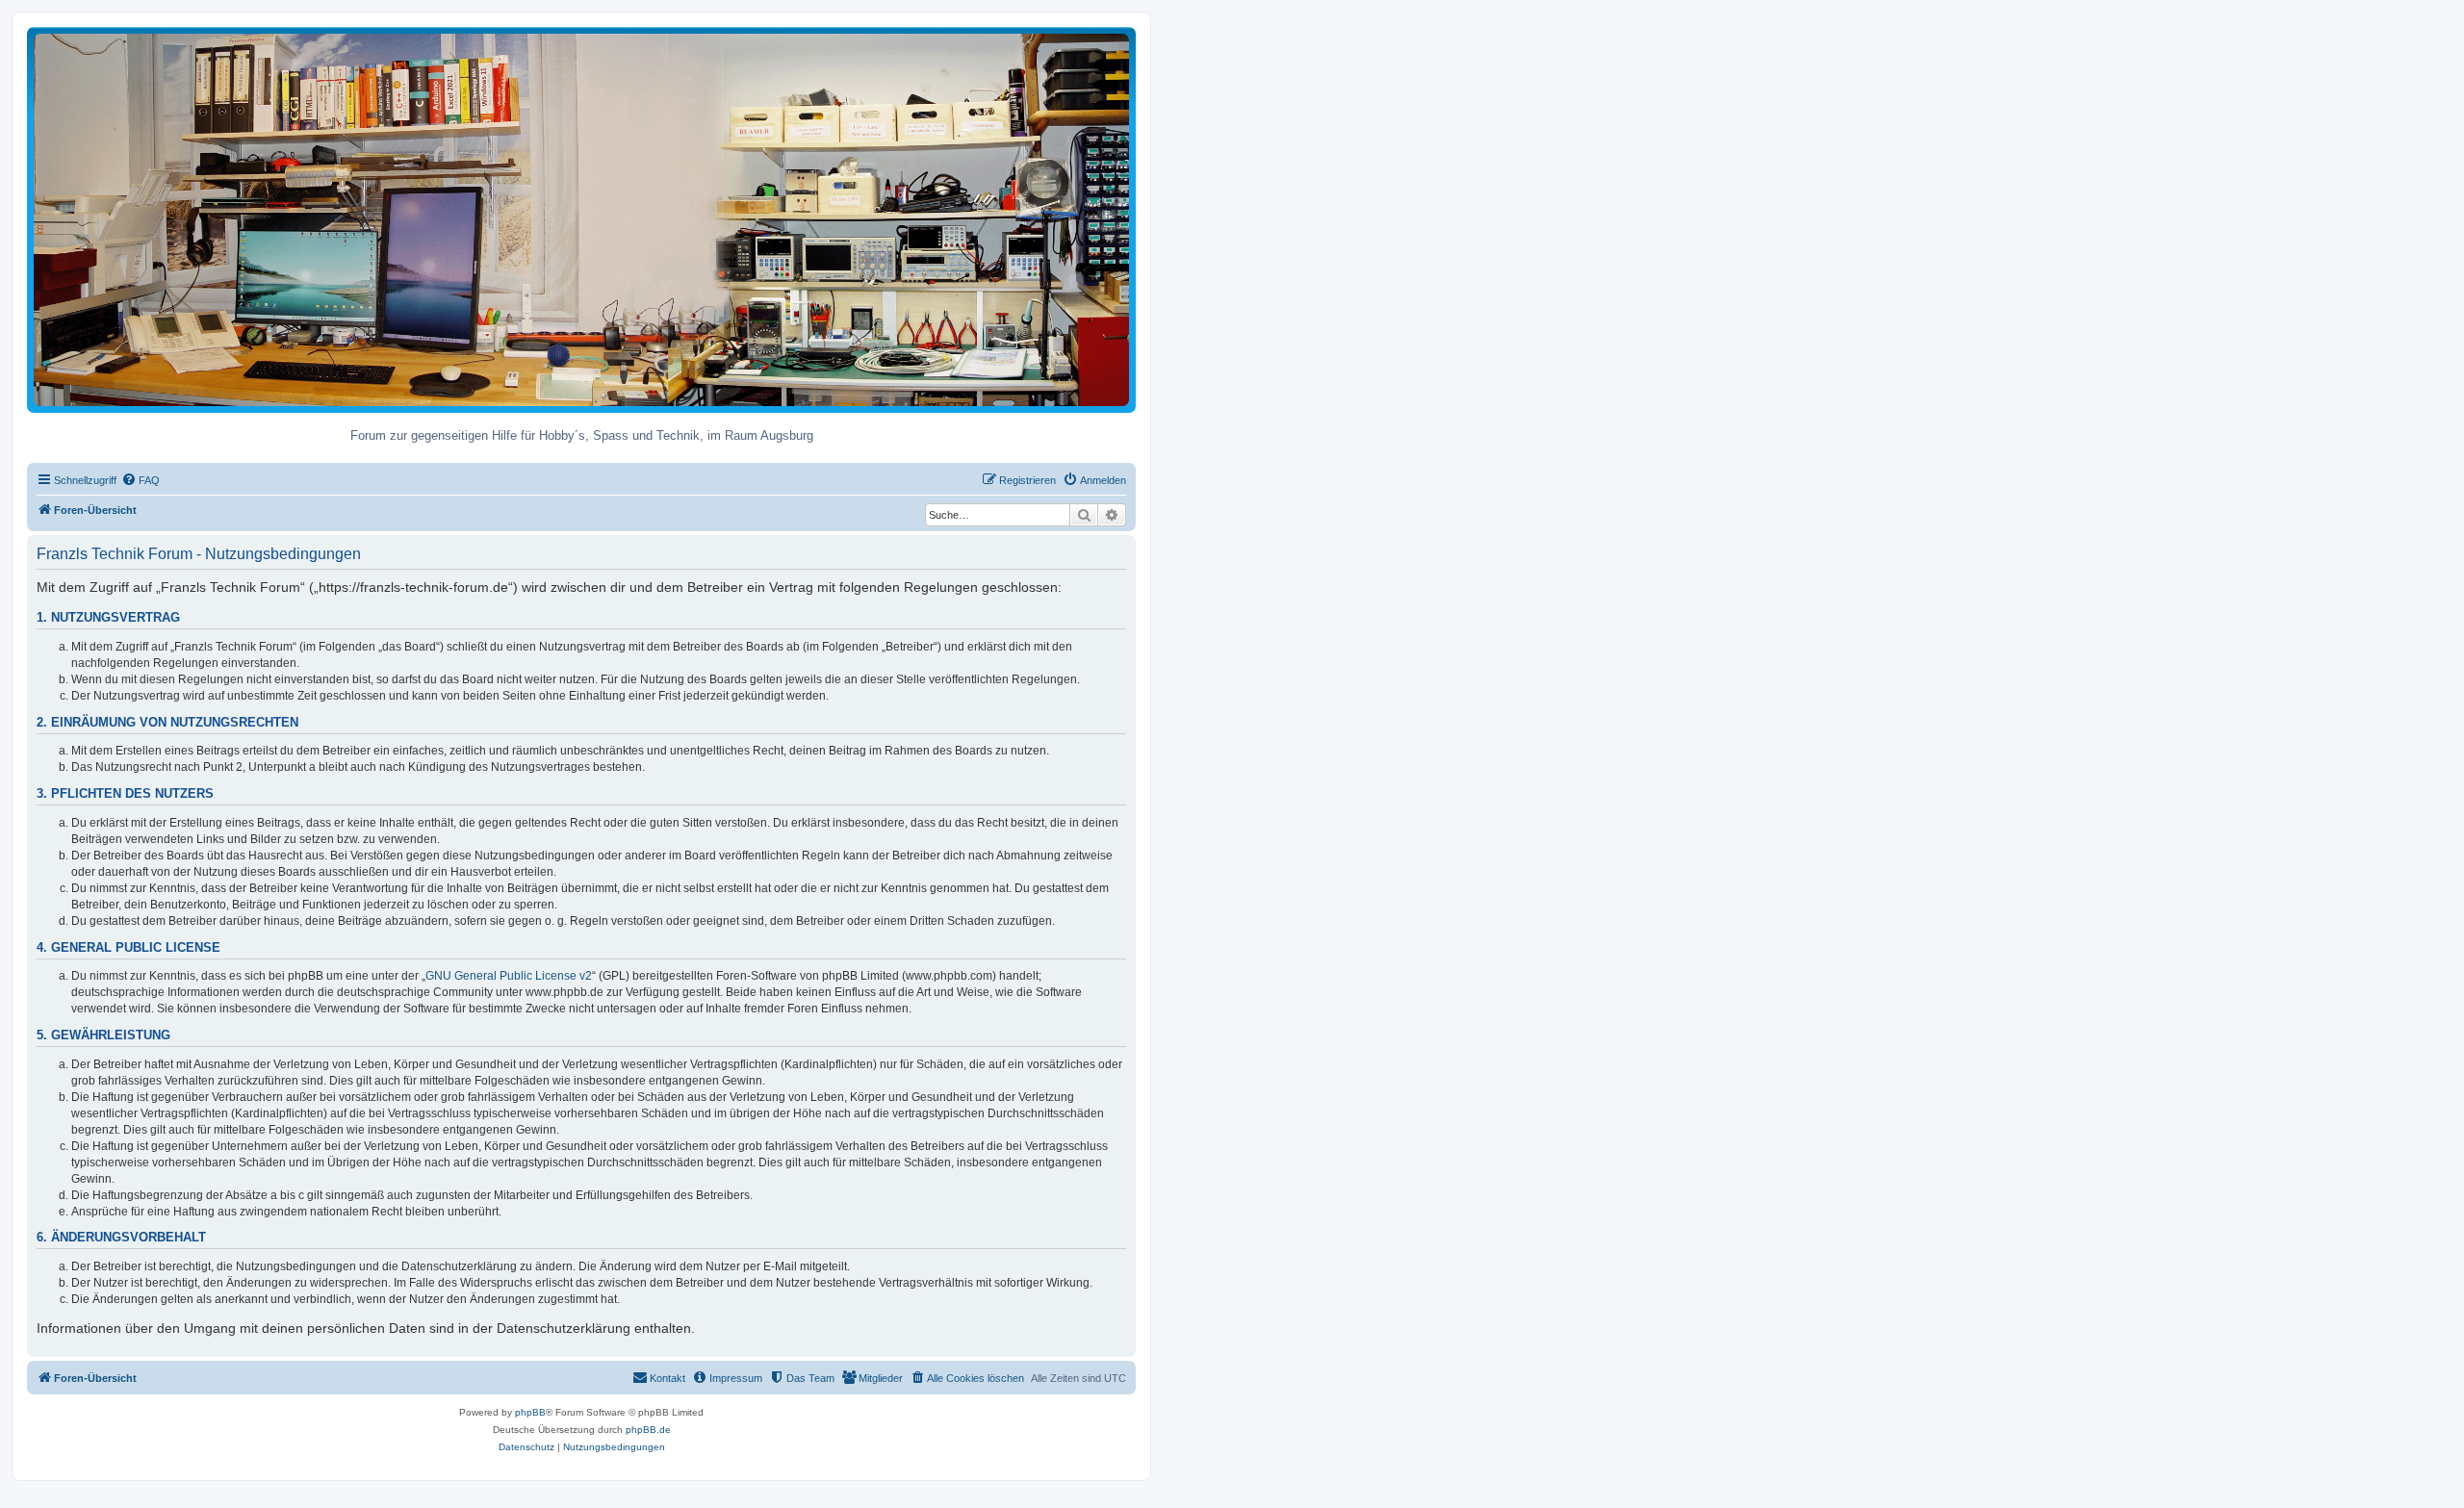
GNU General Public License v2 (509, 976)
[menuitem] (141, 480)
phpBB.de (648, 1430)
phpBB (530, 1412)
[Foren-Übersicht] (581, 219)
